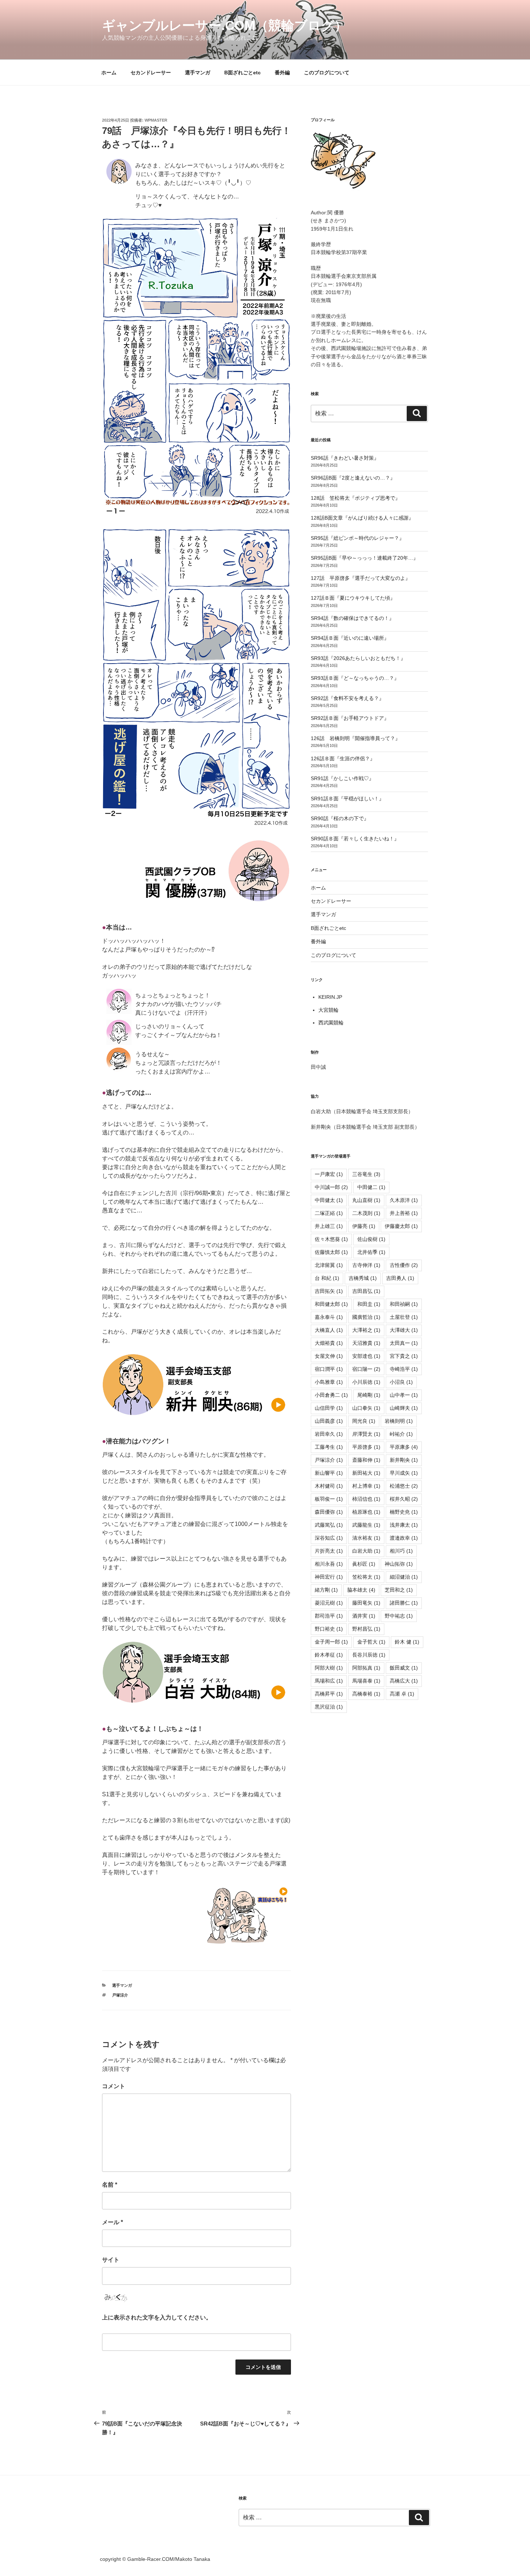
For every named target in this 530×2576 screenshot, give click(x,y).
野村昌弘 (366, 1629)
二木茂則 (366, 1213)
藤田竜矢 (366, 1603)
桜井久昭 (404, 1499)
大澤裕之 (366, 1330)
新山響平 (329, 1473)
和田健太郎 (331, 1304)
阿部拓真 (366, 1668)
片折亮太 (329, 1551)
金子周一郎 (331, 1642)
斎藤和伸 (366, 1460)
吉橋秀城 (363, 1278)
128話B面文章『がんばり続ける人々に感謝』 (362, 518)
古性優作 (404, 1265)
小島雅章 (329, 1382)
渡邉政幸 (404, 1538)
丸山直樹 (366, 1200)
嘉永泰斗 (329, 1317)
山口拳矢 (366, 1408)
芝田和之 (399, 1590)
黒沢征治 (329, 1707)
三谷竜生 (366, 1174)
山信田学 (329, 1408)
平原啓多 (366, 1447)
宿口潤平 (329, 1369)
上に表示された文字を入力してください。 (157, 2317)
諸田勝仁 (404, 1603)
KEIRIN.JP (330, 997)
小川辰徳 (366, 1382)
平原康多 (404, 1447)
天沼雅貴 (366, 1343)
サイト (111, 2260)
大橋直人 (329, 1330)
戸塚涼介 (120, 1995)
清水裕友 (366, 1538)
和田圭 (369, 1304)
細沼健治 (404, 1577)
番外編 (282, 73)
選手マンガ (198, 73)
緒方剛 (326, 1590)
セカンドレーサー (151, 73)
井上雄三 (329, 1226)
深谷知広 (329, 1538)
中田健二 (371, 1187)
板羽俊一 (329, 1499)
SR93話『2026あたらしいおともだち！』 (358, 658)
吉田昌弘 (366, 1291)
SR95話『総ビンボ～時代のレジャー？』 (357, 538)
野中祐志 (399, 1616)
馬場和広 (329, 1681)
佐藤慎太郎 (331, 1252)
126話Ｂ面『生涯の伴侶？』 (343, 758)
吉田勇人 (400, 1278)
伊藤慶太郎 (401, 1226)
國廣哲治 (366, 1317)
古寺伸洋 (366, 1265)
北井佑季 (371, 1252)
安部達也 (366, 1356)
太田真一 (404, 1343)
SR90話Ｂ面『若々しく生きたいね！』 (355, 839)
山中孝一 (404, 1395)
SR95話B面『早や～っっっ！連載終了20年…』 (365, 558)
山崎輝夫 (404, 1408)
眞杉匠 (364, 1564)
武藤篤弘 (329, 1525)
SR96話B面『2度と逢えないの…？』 (353, 478)
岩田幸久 (329, 1434)
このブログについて (327, 73)
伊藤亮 (364, 1226)
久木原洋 (404, 1200)
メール (112, 2222)
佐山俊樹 (371, 1239)
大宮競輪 (328, 1010)
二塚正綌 (329, 1213)
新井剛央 (404, 1460)
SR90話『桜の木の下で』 (340, 818)
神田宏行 (329, 1577)
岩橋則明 (399, 1421)
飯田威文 (404, 1668)
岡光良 (364, 1421)
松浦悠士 (404, 1486)
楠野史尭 (404, 1512)
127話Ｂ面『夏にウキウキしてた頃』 (353, 598)
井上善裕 (404, 1213)
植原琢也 (366, 1512)
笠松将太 (366, 1577)
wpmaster (156, 120)
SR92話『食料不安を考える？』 (347, 698)
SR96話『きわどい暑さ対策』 (345, 458)
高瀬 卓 (402, 1694)
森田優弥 (329, 1512)
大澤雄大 (404, 1330)
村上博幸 (366, 1486)
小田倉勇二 (331, 1395)
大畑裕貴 (329, 1343)
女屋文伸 (329, 1356)
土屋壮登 (404, 1317)
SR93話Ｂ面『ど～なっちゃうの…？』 (355, 678)
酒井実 (364, 1616)
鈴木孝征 (329, 1655)
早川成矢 (404, 1473)
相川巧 (401, 1551)
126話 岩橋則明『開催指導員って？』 (355, 738)
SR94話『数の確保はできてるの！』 (352, 618)
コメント (114, 2086)
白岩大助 (366, 1551)
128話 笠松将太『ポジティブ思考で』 (355, 498)
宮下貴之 (404, 1356)
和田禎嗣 (404, 1304)
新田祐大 (366, 1473)
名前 (110, 2185)
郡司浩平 (329, 1616)
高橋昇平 (329, 1694)
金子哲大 (371, 1642)
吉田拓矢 (329, 1291)
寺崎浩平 (404, 1369)
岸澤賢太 (366, 1434)
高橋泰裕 (366, 1694)
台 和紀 (327, 1278)
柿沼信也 (366, 1499)
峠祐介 (401, 1434)
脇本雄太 (361, 1590)
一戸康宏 (329, 1174)
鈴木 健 (407, 1642)
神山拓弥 (399, 1564)
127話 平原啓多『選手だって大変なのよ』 (361, 578)
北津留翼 (329, 1265)
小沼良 (401, 1382)
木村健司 (329, 1486)
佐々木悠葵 (331, 1239)
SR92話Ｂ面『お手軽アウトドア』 (350, 718)
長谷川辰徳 (369, 1655)
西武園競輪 (331, 1023)
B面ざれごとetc (242, 73)
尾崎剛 (369, 1395)
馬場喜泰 (366, 1681)
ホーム (109, 73)
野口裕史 (329, 1629)
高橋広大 (404, 1681)
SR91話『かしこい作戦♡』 (342, 778)
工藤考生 (329, 1447)
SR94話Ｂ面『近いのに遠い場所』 (350, 638)
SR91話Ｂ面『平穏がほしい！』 (347, 799)
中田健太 (329, 1200)
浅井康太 (404, 1525)
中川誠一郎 (331, 1187)
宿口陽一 (366, 1369)
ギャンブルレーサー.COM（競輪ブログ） (225, 25)
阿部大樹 (329, 1668)
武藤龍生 (366, 1525)
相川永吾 (329, 1564)
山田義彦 (329, 1421)
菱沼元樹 (329, 1603)
